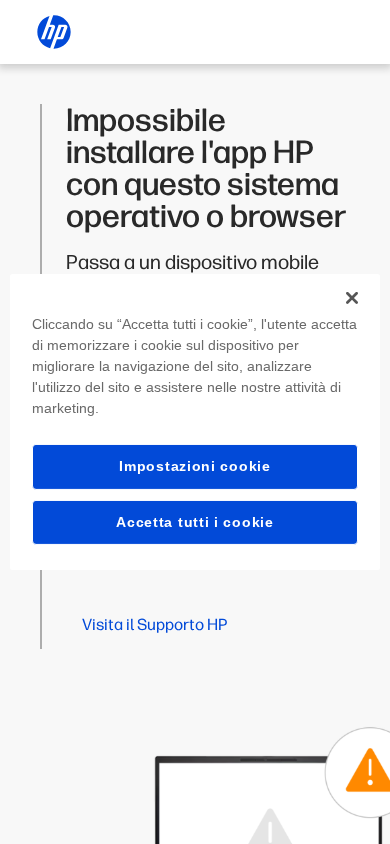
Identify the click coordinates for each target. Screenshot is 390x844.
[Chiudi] (352, 298)
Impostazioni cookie (194, 466)
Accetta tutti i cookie (194, 522)
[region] (195, 422)
